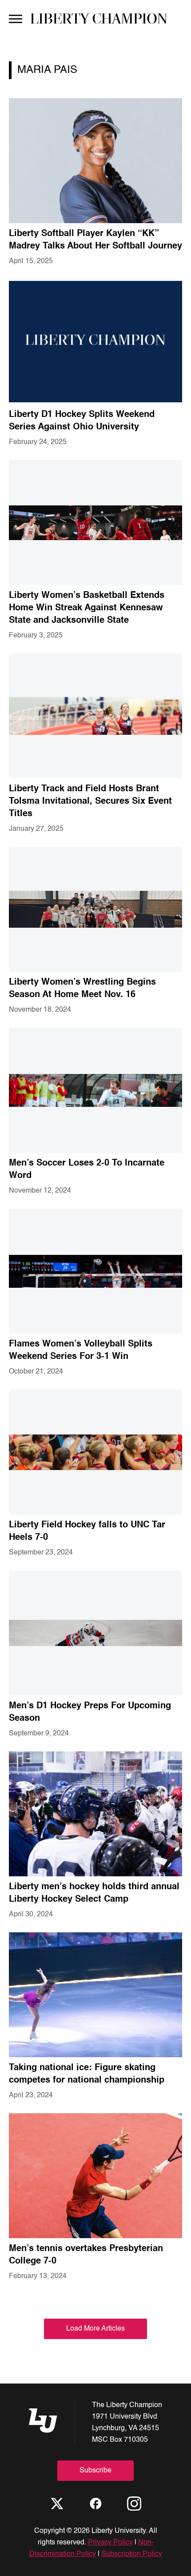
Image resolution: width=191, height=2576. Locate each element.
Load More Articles (95, 2329)
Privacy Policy (110, 2543)
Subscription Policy (132, 2554)
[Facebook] (95, 2504)
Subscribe (95, 2471)
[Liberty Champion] (99, 18)
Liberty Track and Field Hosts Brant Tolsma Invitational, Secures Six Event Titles (90, 801)
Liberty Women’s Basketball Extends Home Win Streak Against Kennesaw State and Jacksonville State (87, 608)
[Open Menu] (16, 18)
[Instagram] (134, 2504)
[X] (57, 2504)
